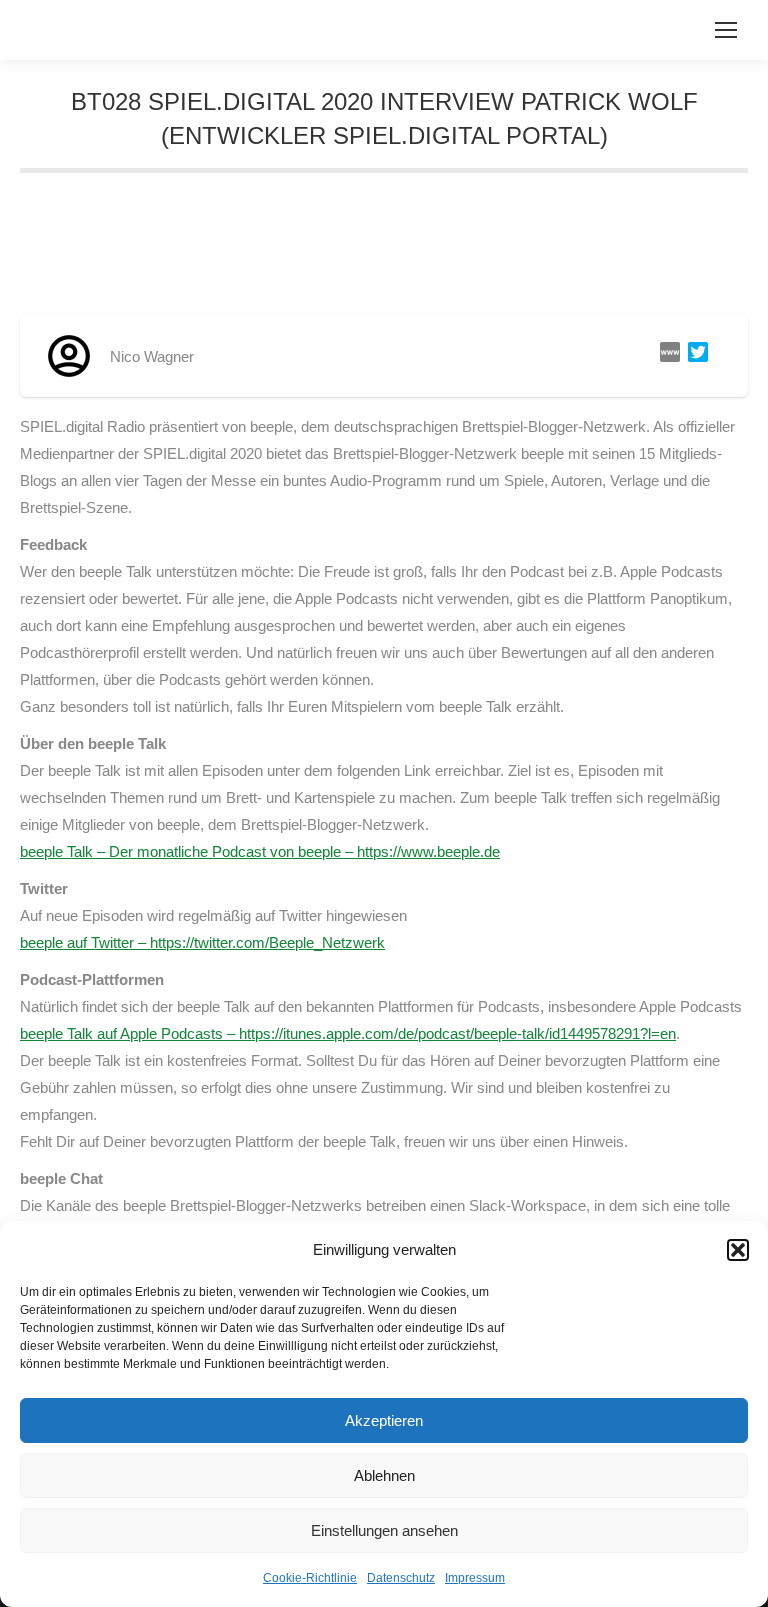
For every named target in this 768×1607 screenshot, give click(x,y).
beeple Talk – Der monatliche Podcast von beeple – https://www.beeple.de (260, 851)
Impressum (475, 1578)
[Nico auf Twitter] (694, 356)
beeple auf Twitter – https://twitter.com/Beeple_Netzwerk (202, 942)
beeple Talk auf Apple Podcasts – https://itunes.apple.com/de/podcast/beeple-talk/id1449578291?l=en (348, 1033)
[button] (738, 1250)
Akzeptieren (384, 1420)
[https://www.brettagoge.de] (666, 356)
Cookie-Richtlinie (310, 1578)
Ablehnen (384, 1475)
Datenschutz (401, 1578)
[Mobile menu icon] (726, 30)
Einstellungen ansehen (384, 1530)
